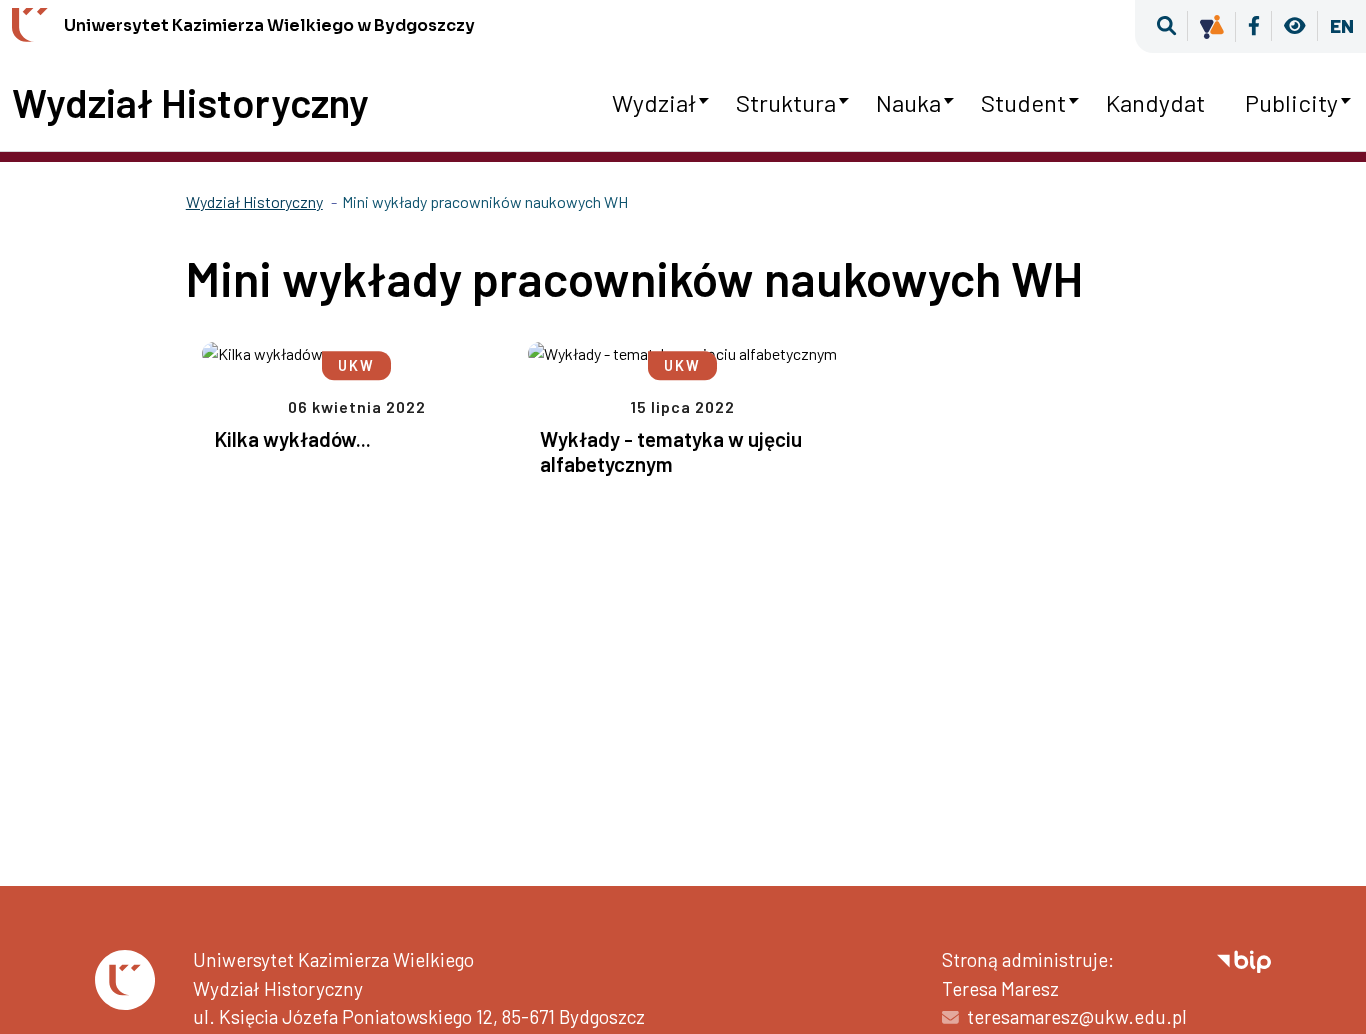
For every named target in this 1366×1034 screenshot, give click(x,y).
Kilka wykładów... (292, 438)
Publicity (1291, 102)
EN (1342, 25)
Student (1023, 102)
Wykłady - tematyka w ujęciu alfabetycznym (671, 451)
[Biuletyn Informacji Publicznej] (1244, 959)
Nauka (908, 102)
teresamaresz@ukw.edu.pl (1077, 1016)
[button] (1166, 26)
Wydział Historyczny (190, 102)
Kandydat (1155, 102)
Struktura (786, 102)
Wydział (654, 102)
